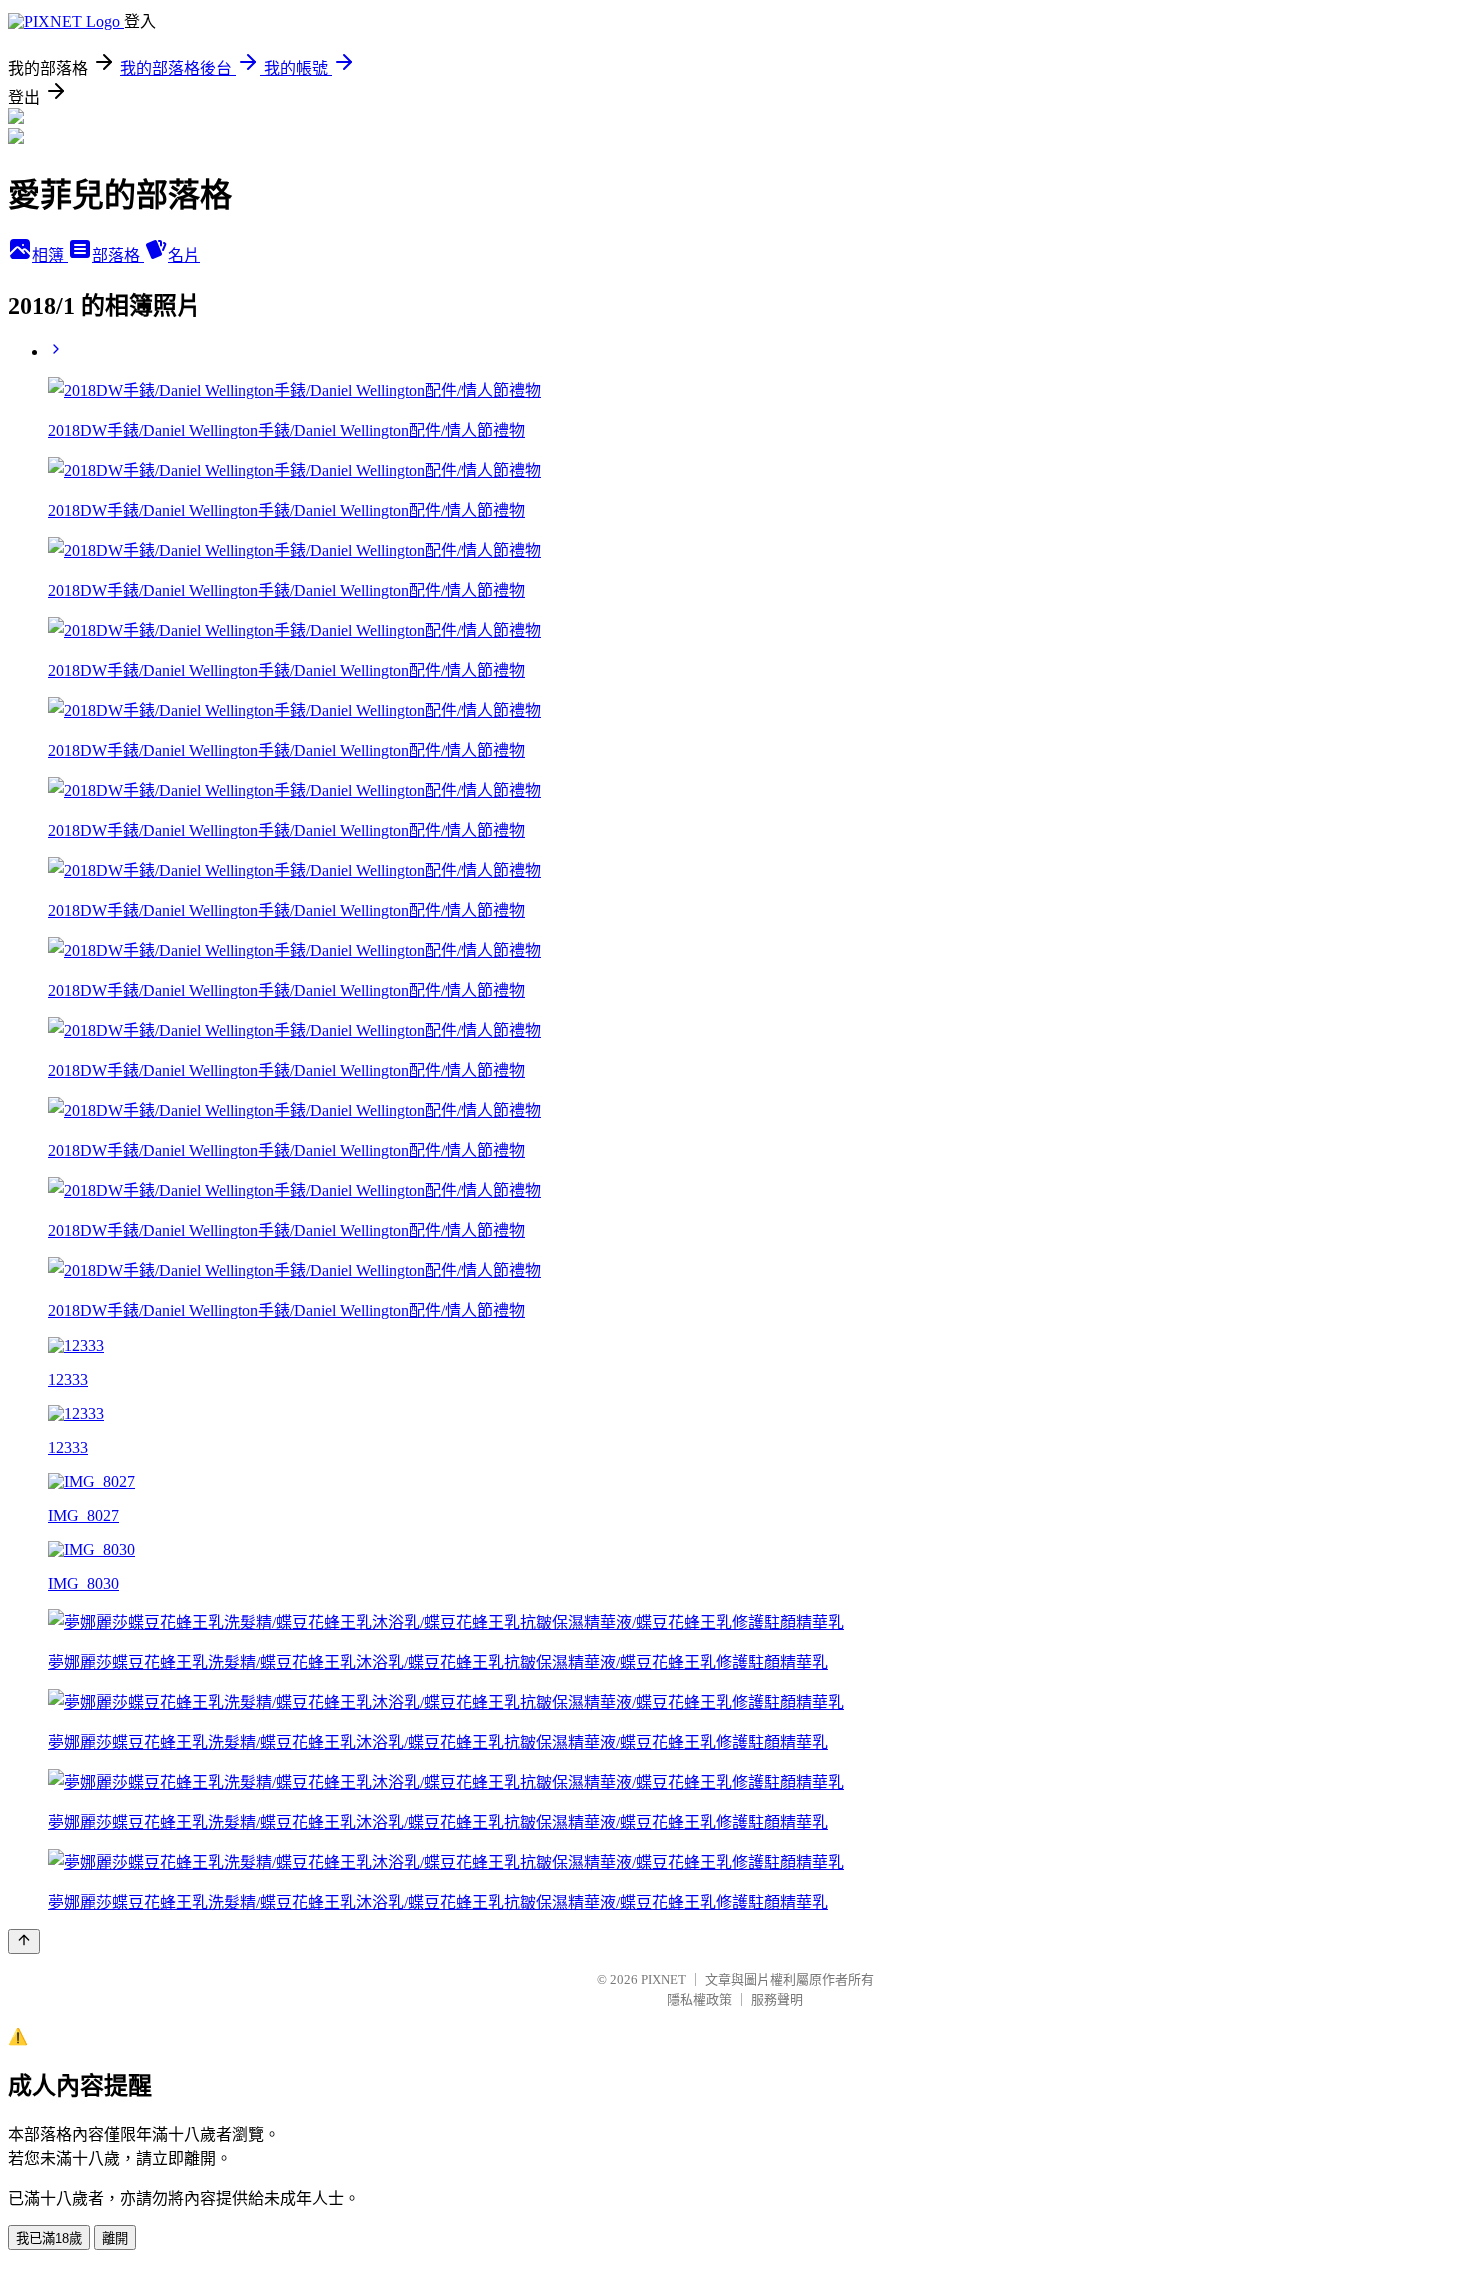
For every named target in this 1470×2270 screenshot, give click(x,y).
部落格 (118, 255)
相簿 (50, 255)
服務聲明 (777, 1999)
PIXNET (663, 1979)
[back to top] (24, 1941)
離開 (115, 2238)
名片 (184, 255)
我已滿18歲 (49, 2238)
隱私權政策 (699, 1999)
